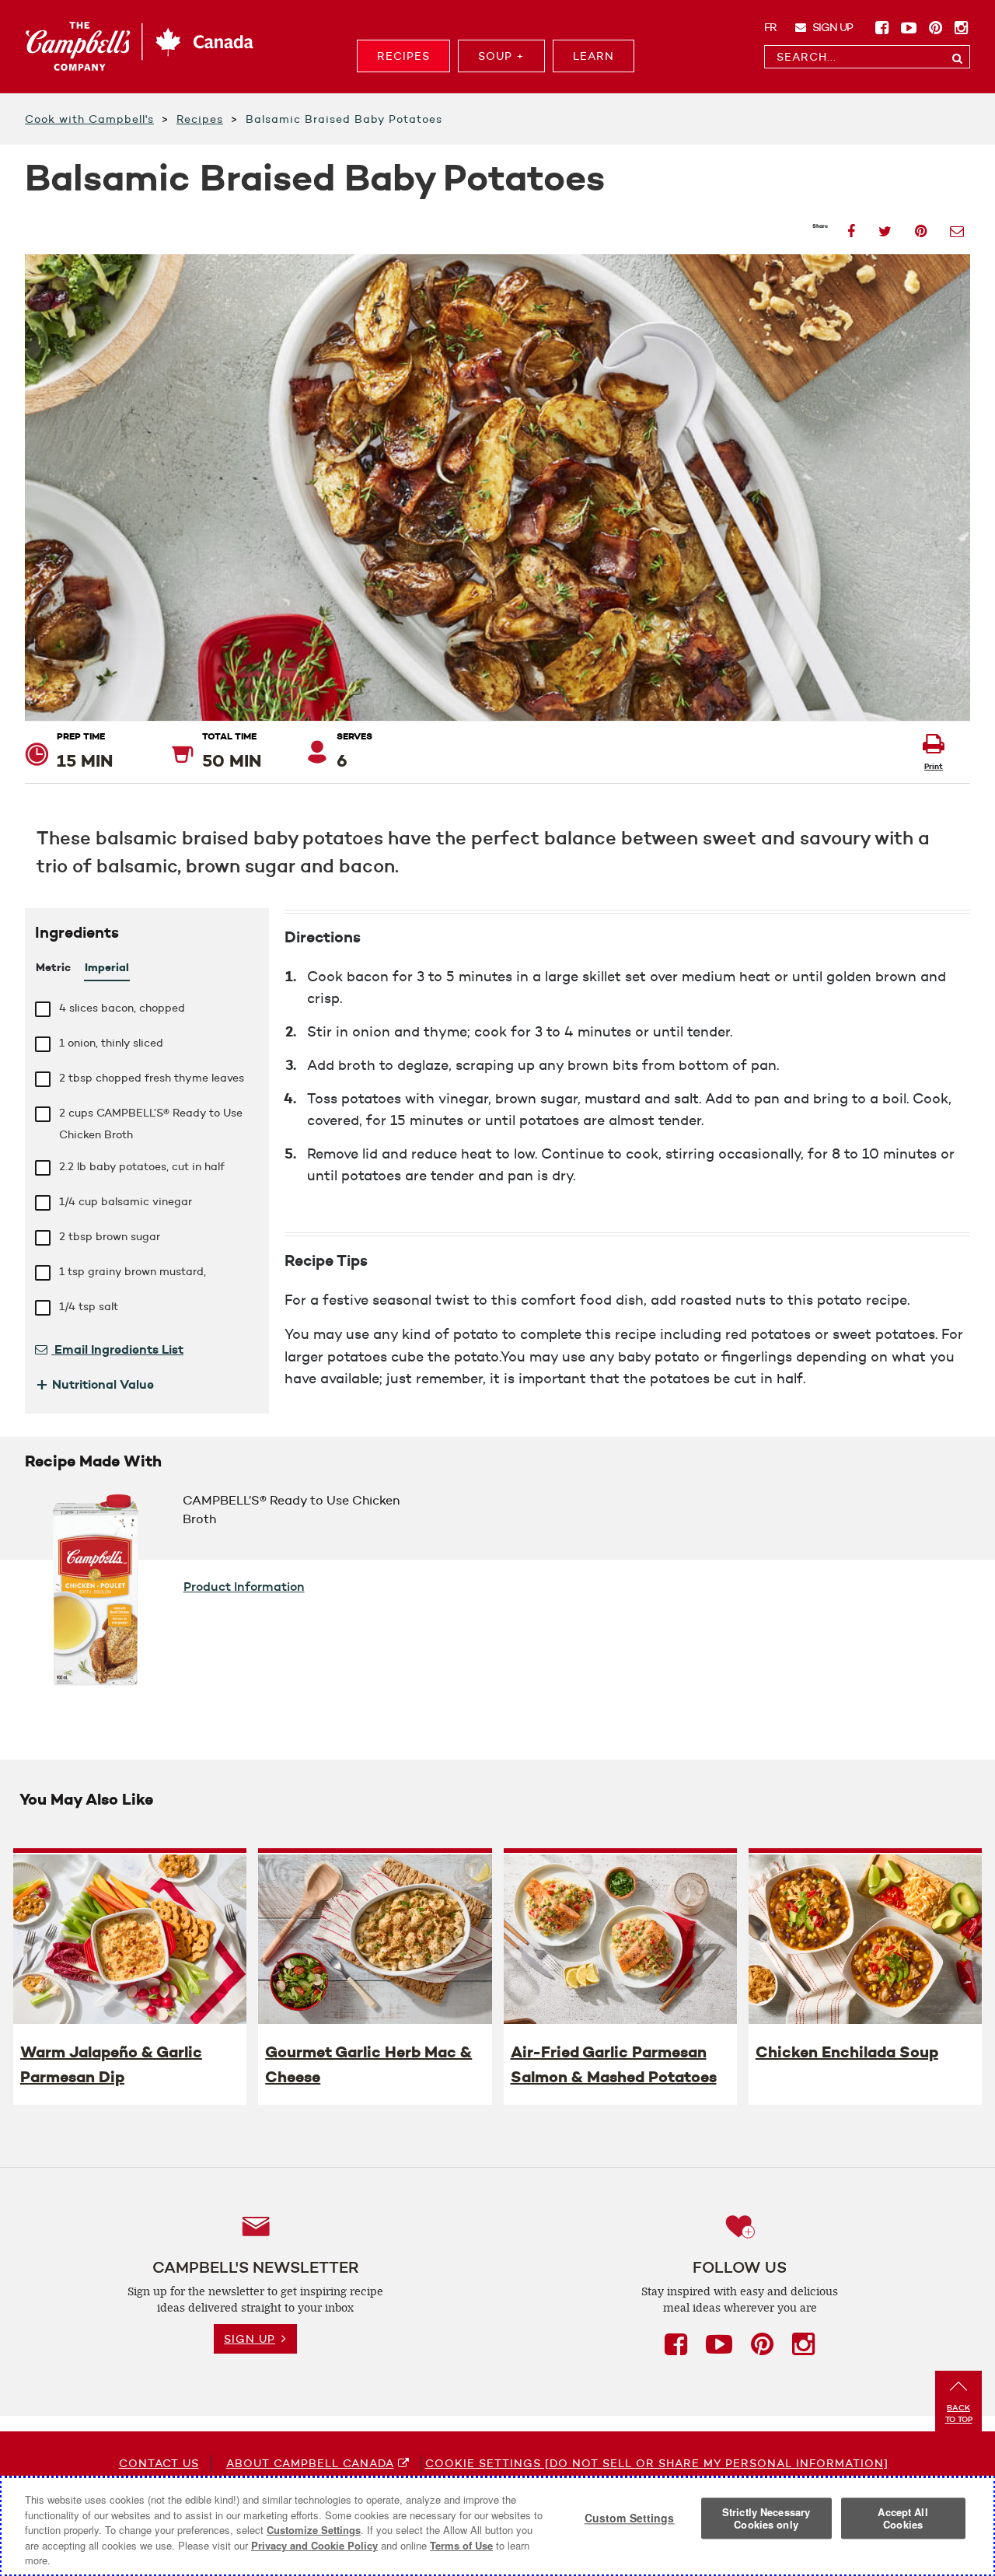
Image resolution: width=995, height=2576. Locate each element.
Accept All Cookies (902, 2519)
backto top (959, 2413)
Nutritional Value (94, 1384)
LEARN (594, 56)
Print (934, 766)
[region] (497, 2526)
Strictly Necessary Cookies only (766, 2519)
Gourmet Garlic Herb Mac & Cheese (368, 2064)
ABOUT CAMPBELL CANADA (310, 2463)
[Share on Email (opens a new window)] (957, 227)
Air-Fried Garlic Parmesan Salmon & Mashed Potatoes (614, 2064)
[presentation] (130, 1938)
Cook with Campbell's (89, 119)
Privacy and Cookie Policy (314, 2545)
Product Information (244, 1586)
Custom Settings (630, 2518)
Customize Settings (314, 2530)
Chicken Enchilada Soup (847, 2052)
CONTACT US (159, 2463)
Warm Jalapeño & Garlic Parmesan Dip (111, 2064)
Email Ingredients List (117, 1349)
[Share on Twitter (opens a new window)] (885, 227)
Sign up (831, 27)
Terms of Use (461, 2545)
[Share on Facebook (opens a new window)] (851, 227)
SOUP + (501, 56)
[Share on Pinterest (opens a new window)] (921, 227)
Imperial (107, 967)
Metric (53, 967)
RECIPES (403, 56)
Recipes (200, 119)
